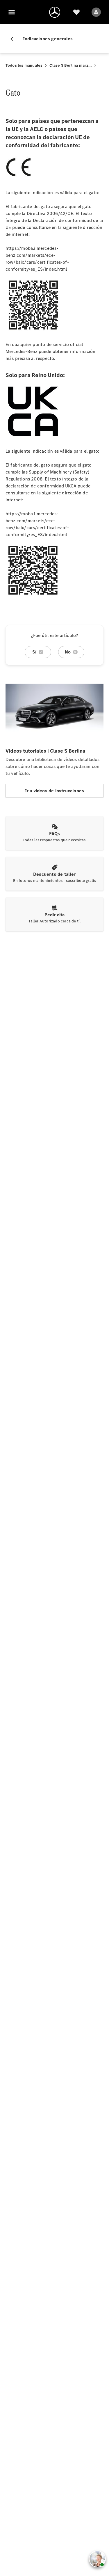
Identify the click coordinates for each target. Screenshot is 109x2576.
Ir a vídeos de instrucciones (55, 791)
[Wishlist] (76, 12)
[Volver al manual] (14, 39)
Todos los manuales (24, 65)
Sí (34, 652)
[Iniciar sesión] (96, 12)
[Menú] (12, 12)
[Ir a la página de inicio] (55, 12)
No (68, 652)
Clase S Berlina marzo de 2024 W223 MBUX (71, 65)
